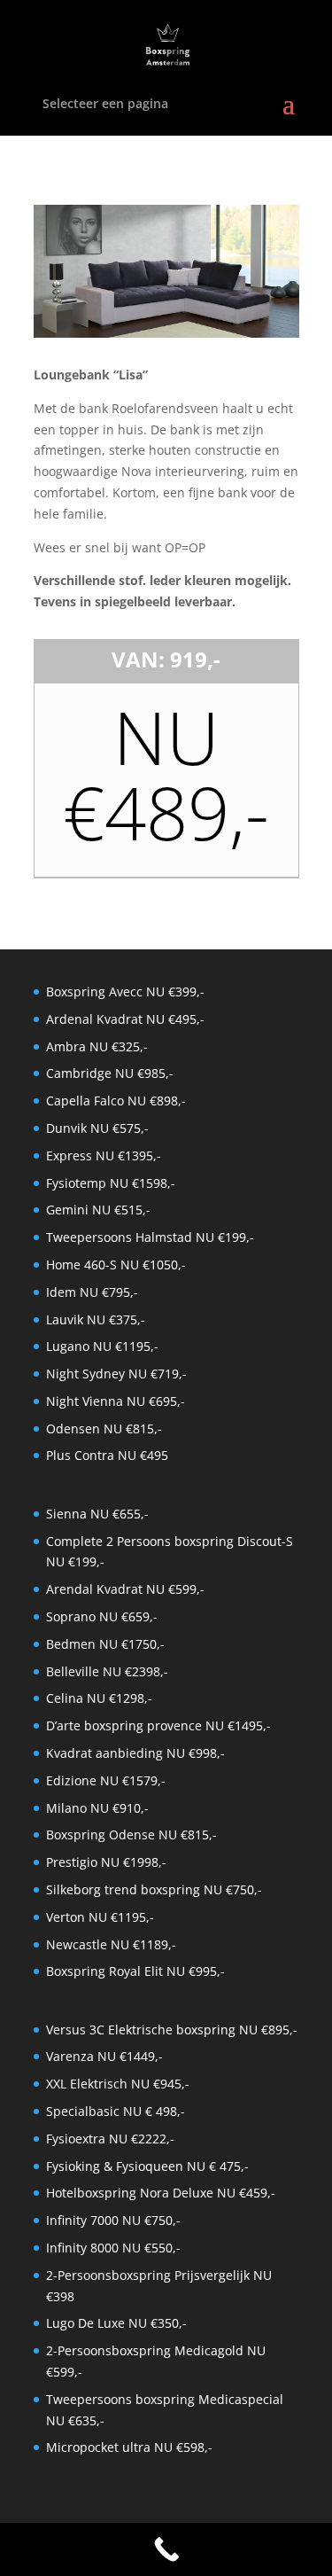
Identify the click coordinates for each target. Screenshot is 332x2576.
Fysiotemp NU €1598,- (111, 1183)
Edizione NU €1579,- (106, 1780)
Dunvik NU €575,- (97, 1128)
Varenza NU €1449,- (104, 2056)
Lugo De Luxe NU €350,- (116, 2323)
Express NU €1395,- (104, 1155)
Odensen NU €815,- (104, 1429)
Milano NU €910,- (97, 1808)
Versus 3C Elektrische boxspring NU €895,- (172, 2030)
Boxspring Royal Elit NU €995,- (135, 1971)
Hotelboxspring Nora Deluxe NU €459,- (161, 2193)
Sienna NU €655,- (97, 1514)
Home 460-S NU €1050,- (116, 1265)
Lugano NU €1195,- (102, 1346)
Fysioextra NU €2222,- (110, 2139)
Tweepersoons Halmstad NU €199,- (150, 1237)
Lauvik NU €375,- (96, 1319)
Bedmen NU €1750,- (105, 1644)
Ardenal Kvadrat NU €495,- (125, 1019)
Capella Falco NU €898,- (116, 1101)
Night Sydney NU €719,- (116, 1374)
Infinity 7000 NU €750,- (113, 2220)
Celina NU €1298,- (99, 1698)
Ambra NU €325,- (97, 1046)
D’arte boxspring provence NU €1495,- (158, 1725)
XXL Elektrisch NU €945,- (118, 2084)
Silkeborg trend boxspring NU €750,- (154, 1889)
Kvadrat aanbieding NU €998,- (135, 1753)
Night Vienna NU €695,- (116, 1401)
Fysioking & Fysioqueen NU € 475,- (147, 2166)
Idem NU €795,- (92, 1292)
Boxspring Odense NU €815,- (131, 1834)
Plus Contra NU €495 (107, 1455)
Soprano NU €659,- (102, 1616)
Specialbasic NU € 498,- (116, 2111)
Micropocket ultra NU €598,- (129, 2447)
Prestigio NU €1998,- (106, 1862)
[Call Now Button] (166, 2549)
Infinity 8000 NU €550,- (113, 2248)
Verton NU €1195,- (100, 1917)
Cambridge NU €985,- (110, 1073)
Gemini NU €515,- (98, 1210)
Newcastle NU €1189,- (111, 1944)
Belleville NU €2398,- (107, 1671)
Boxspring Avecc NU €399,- (125, 991)
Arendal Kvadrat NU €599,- (125, 1589)
